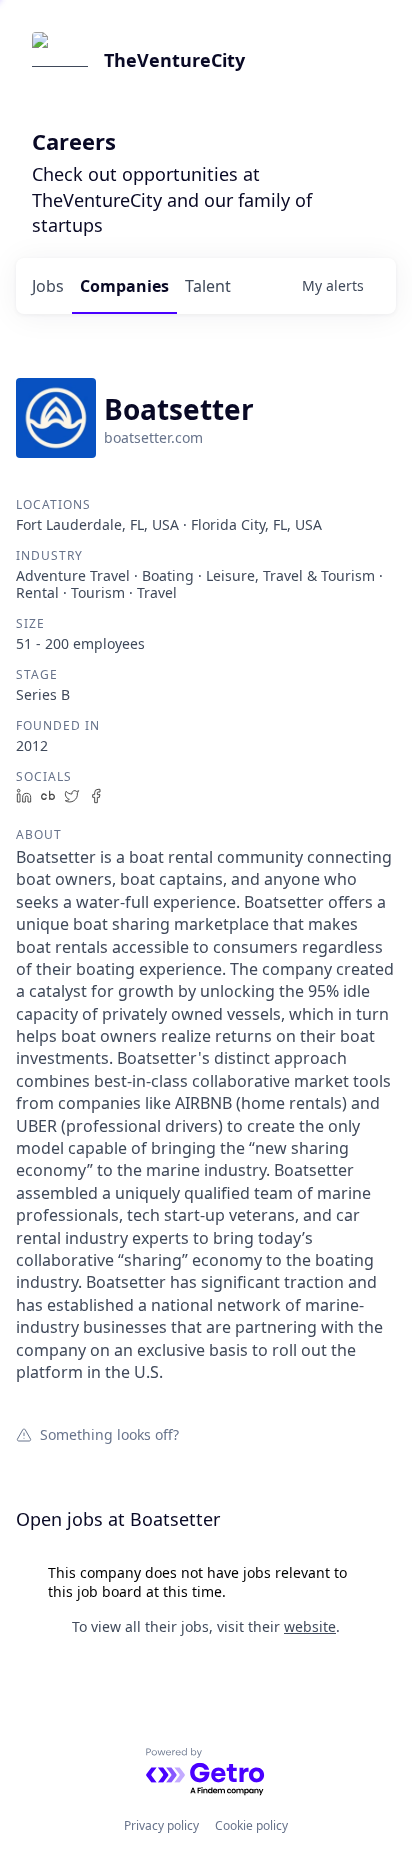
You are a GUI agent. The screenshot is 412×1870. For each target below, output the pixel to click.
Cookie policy (251, 1825)
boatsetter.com (153, 437)
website (310, 1626)
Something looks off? (109, 1434)
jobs (48, 286)
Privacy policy (161, 1825)
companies (124, 286)
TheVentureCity (174, 60)
